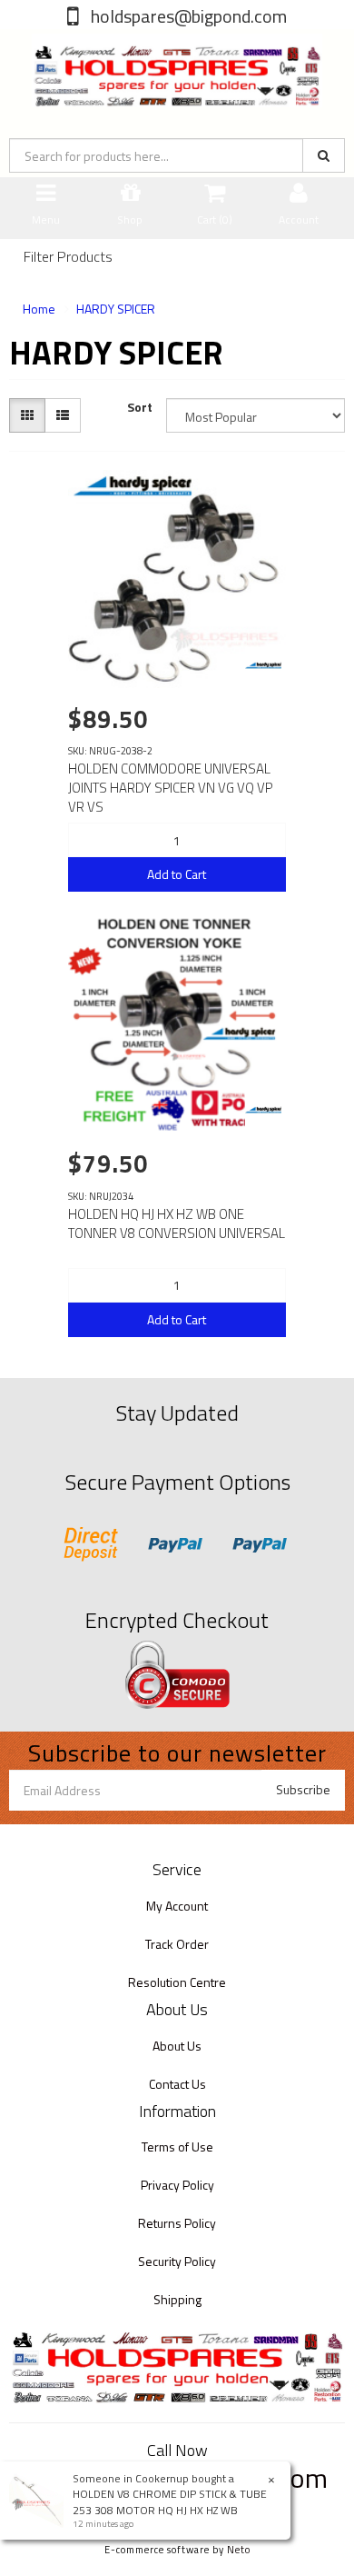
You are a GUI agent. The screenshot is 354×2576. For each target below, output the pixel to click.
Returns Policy (177, 2223)
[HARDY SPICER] (263, 665)
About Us (177, 2046)
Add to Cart (177, 874)
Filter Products (68, 257)
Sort (140, 407)
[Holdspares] (177, 67)
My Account (177, 1906)
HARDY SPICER (116, 309)
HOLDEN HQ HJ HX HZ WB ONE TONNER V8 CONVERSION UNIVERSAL (177, 1223)
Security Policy (177, 2261)
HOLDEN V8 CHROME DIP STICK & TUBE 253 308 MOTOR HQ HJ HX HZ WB (170, 2501)
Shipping (177, 2299)
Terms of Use (177, 2147)
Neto (239, 2550)
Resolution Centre (177, 1982)
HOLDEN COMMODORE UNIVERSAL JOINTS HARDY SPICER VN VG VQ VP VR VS (170, 788)
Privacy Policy (177, 2185)
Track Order (177, 1944)
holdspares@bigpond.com (187, 16)
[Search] (324, 155)
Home (39, 309)
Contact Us (177, 2084)
